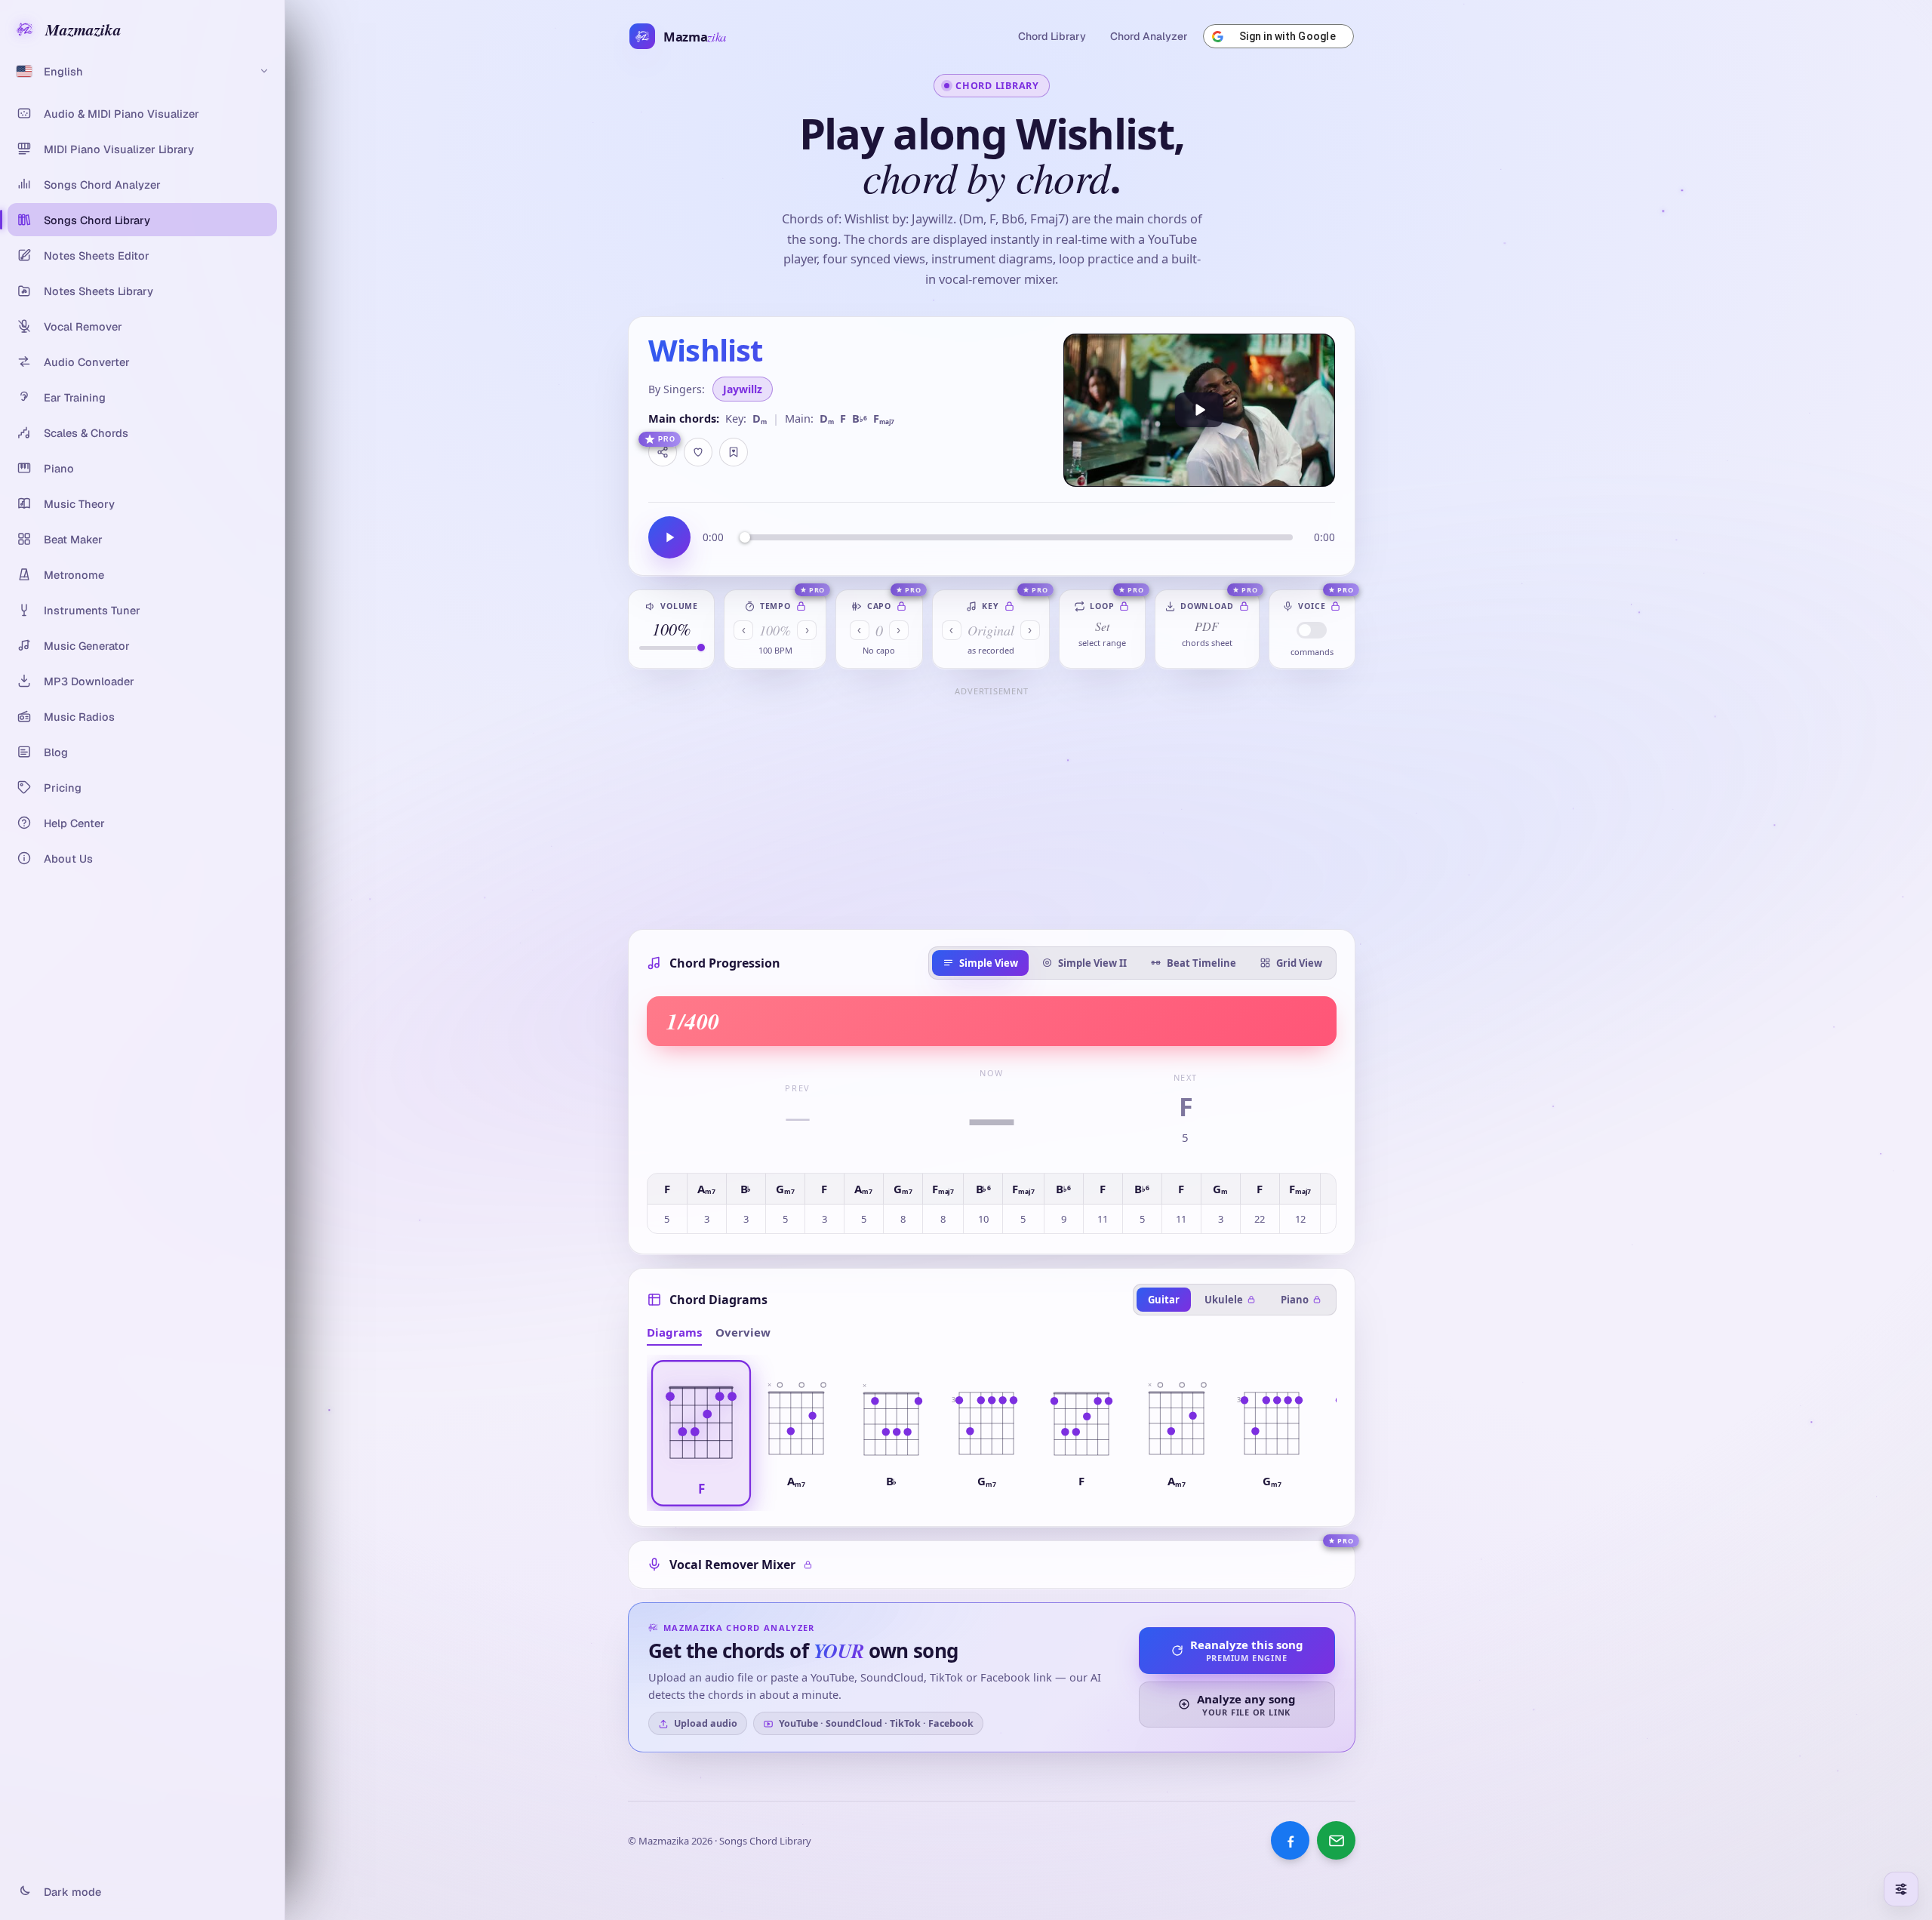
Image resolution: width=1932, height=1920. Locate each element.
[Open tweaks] (1901, 1889)
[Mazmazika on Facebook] (1290, 1840)
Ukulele (1224, 1300)
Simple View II (1092, 963)
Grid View (1299, 963)
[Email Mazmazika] (1336, 1840)
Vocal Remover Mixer (732, 1565)
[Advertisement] (992, 807)
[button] (701, 1433)
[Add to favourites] (698, 452)
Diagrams (674, 1332)
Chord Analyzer (1149, 36)
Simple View (989, 963)
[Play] (1199, 410)
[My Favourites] (734, 452)
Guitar (1164, 1300)
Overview (743, 1332)
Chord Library (1052, 36)
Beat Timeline (1201, 963)
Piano (1295, 1300)
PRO (667, 439)
